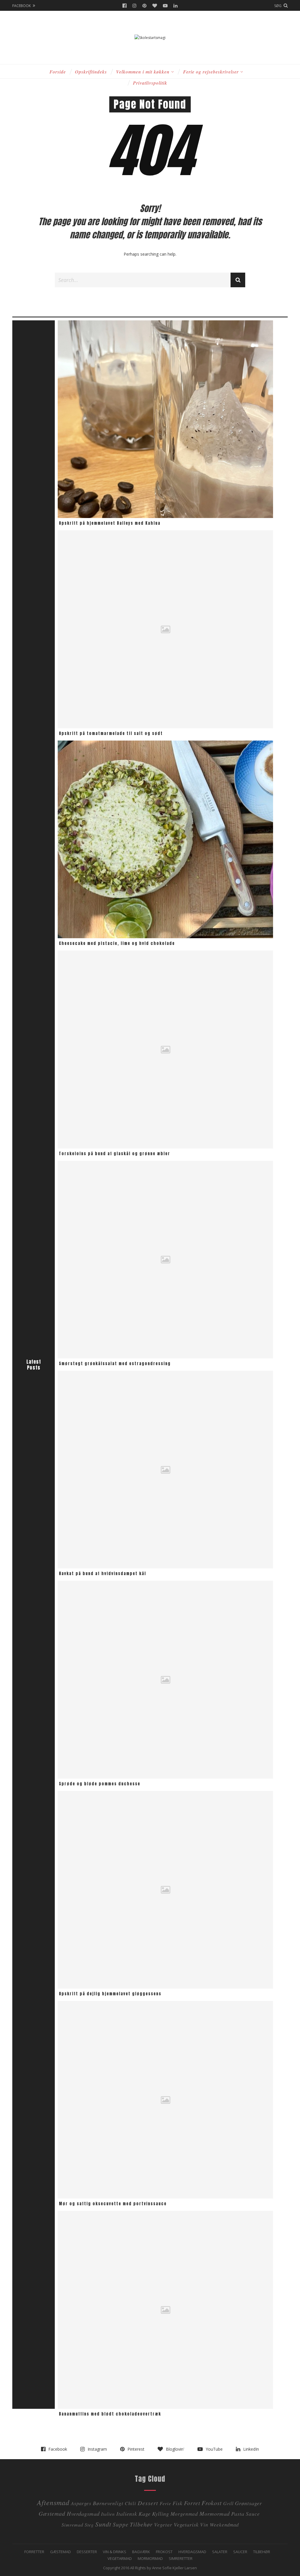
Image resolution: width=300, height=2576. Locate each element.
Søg (278, 6)
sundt (103, 2524)
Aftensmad (53, 2502)
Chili (131, 2503)
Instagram (134, 6)
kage (145, 2513)
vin (204, 2524)
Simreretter (181, 2558)
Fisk (178, 2503)
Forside (58, 72)
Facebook (125, 6)
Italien (108, 2514)
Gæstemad (52, 2513)
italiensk (127, 2513)
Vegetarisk (186, 2524)
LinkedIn (175, 6)
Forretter (34, 2552)
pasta (238, 2513)
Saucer (240, 2552)
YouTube (165, 6)
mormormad (215, 2513)
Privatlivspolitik (150, 83)
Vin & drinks (115, 2552)
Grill (228, 2503)
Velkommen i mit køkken (143, 72)
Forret (192, 2503)
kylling (161, 2513)
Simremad (72, 2525)
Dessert (148, 2503)
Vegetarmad (120, 2558)
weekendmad (224, 2525)
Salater (220, 2552)
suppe (121, 2524)
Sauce (253, 2514)
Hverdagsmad (83, 2513)
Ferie (165, 2503)
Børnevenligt (108, 2503)
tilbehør (141, 2524)
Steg (89, 2525)
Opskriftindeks (91, 72)
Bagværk (141, 2552)
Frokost (212, 2503)
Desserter (87, 2552)
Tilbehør (262, 2552)
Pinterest (144, 6)
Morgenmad (184, 2514)
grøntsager (248, 2503)
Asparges (81, 2503)
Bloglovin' (155, 6)
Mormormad (150, 2558)
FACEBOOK (22, 6)
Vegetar (163, 2524)
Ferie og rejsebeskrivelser (211, 72)
